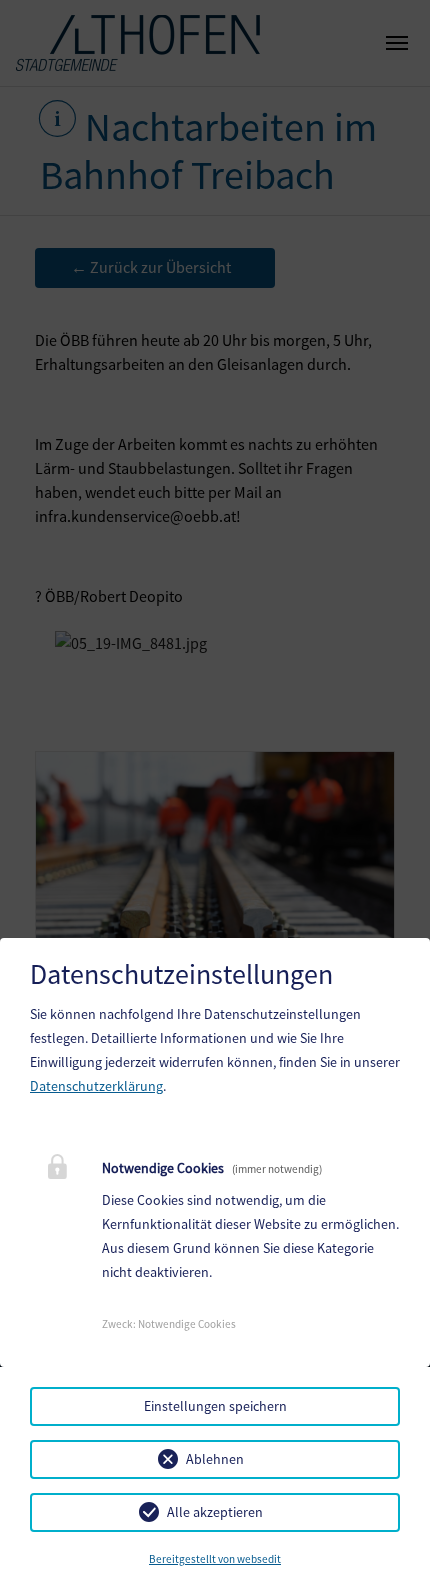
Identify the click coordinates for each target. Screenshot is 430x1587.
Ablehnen (215, 1459)
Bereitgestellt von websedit (215, 1559)
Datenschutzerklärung (96, 1086)
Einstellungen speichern (215, 1406)
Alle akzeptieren (215, 1512)
